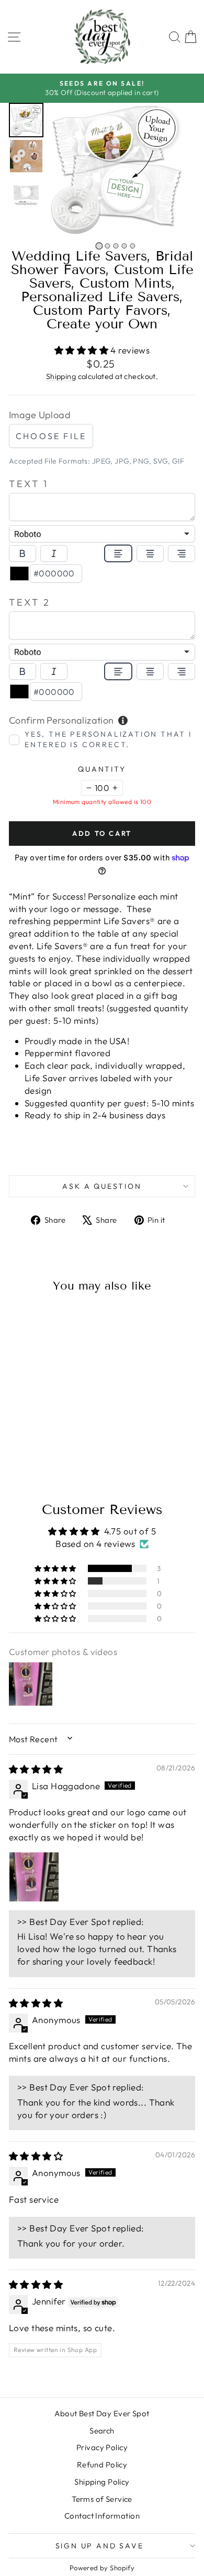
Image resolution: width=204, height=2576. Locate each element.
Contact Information (102, 2516)
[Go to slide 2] (107, 246)
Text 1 (29, 484)
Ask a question (102, 1186)
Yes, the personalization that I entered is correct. (108, 739)
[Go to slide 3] (116, 246)
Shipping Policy (102, 2482)
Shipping (61, 376)
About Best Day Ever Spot (102, 2413)
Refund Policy (102, 2465)
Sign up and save (100, 2546)
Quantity (102, 769)
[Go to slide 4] (124, 246)
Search (102, 2431)
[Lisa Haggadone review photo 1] (34, 1877)
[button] (26, 120)
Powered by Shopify (102, 2568)
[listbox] (102, 534)
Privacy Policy (102, 2447)
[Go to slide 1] (99, 246)
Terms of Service (102, 2499)
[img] (36, 1769)
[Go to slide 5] (132, 246)
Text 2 (30, 602)
